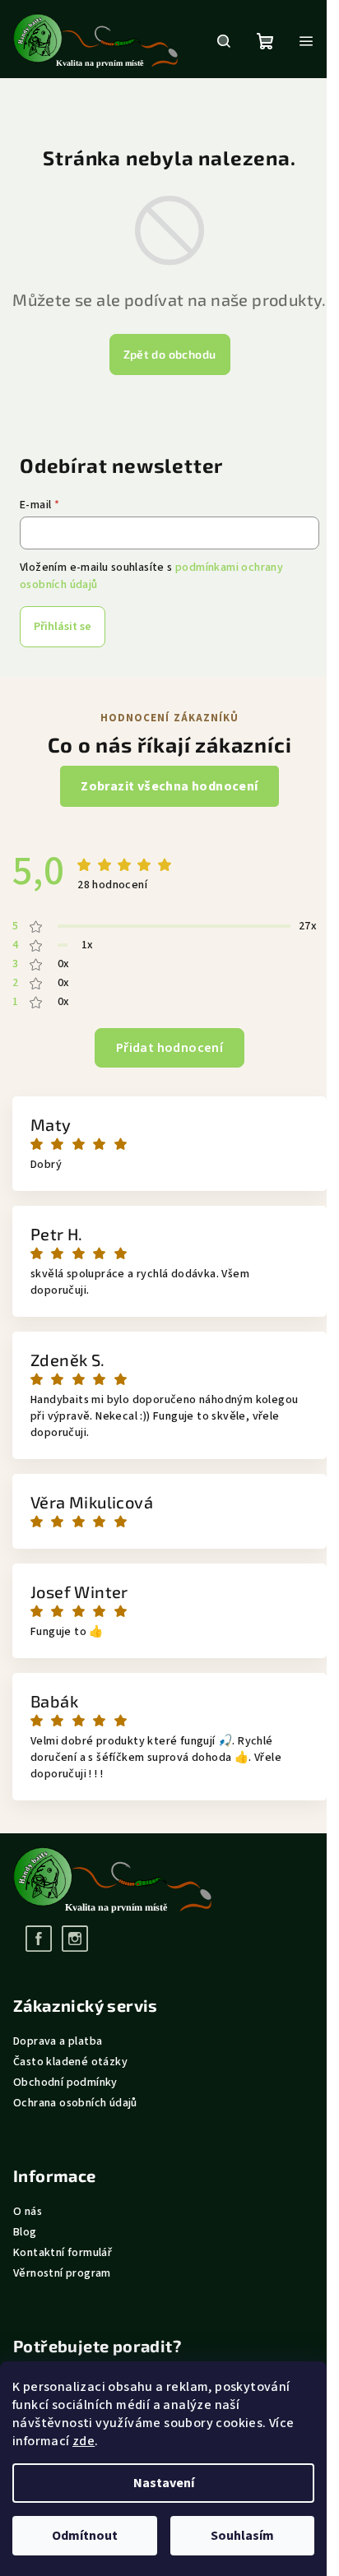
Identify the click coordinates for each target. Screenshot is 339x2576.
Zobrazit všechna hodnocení (169, 786)
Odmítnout (85, 2536)
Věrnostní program (62, 2273)
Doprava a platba (58, 2041)
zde (84, 2441)
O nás (28, 2212)
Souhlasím (242, 2536)
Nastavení (164, 2483)
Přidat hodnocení (169, 1048)
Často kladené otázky (70, 2062)
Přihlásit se (63, 627)
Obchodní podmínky (65, 2083)
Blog (25, 2232)
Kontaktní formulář (63, 2253)
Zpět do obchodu (170, 354)
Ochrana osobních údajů (75, 2103)
